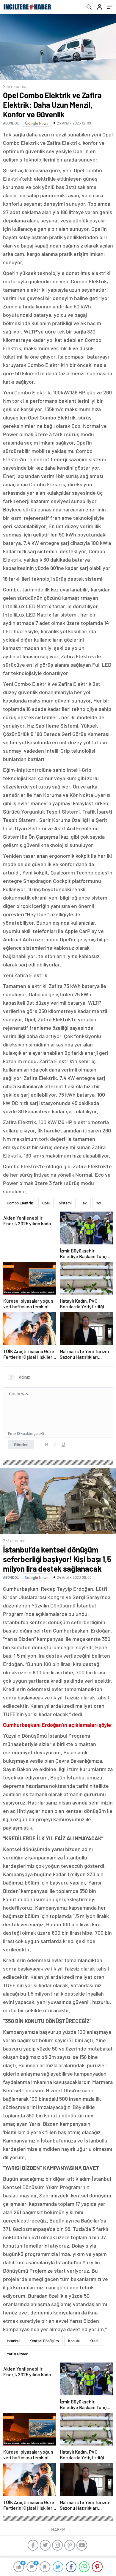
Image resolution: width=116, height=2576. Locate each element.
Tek (84, 1203)
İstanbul (14, 2341)
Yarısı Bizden (18, 2354)
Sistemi (65, 1203)
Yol (99, 1203)
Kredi (94, 2341)
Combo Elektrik (20, 1203)
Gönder (21, 1444)
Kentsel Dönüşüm (44, 2341)
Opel (46, 1203)
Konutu (74, 2341)
